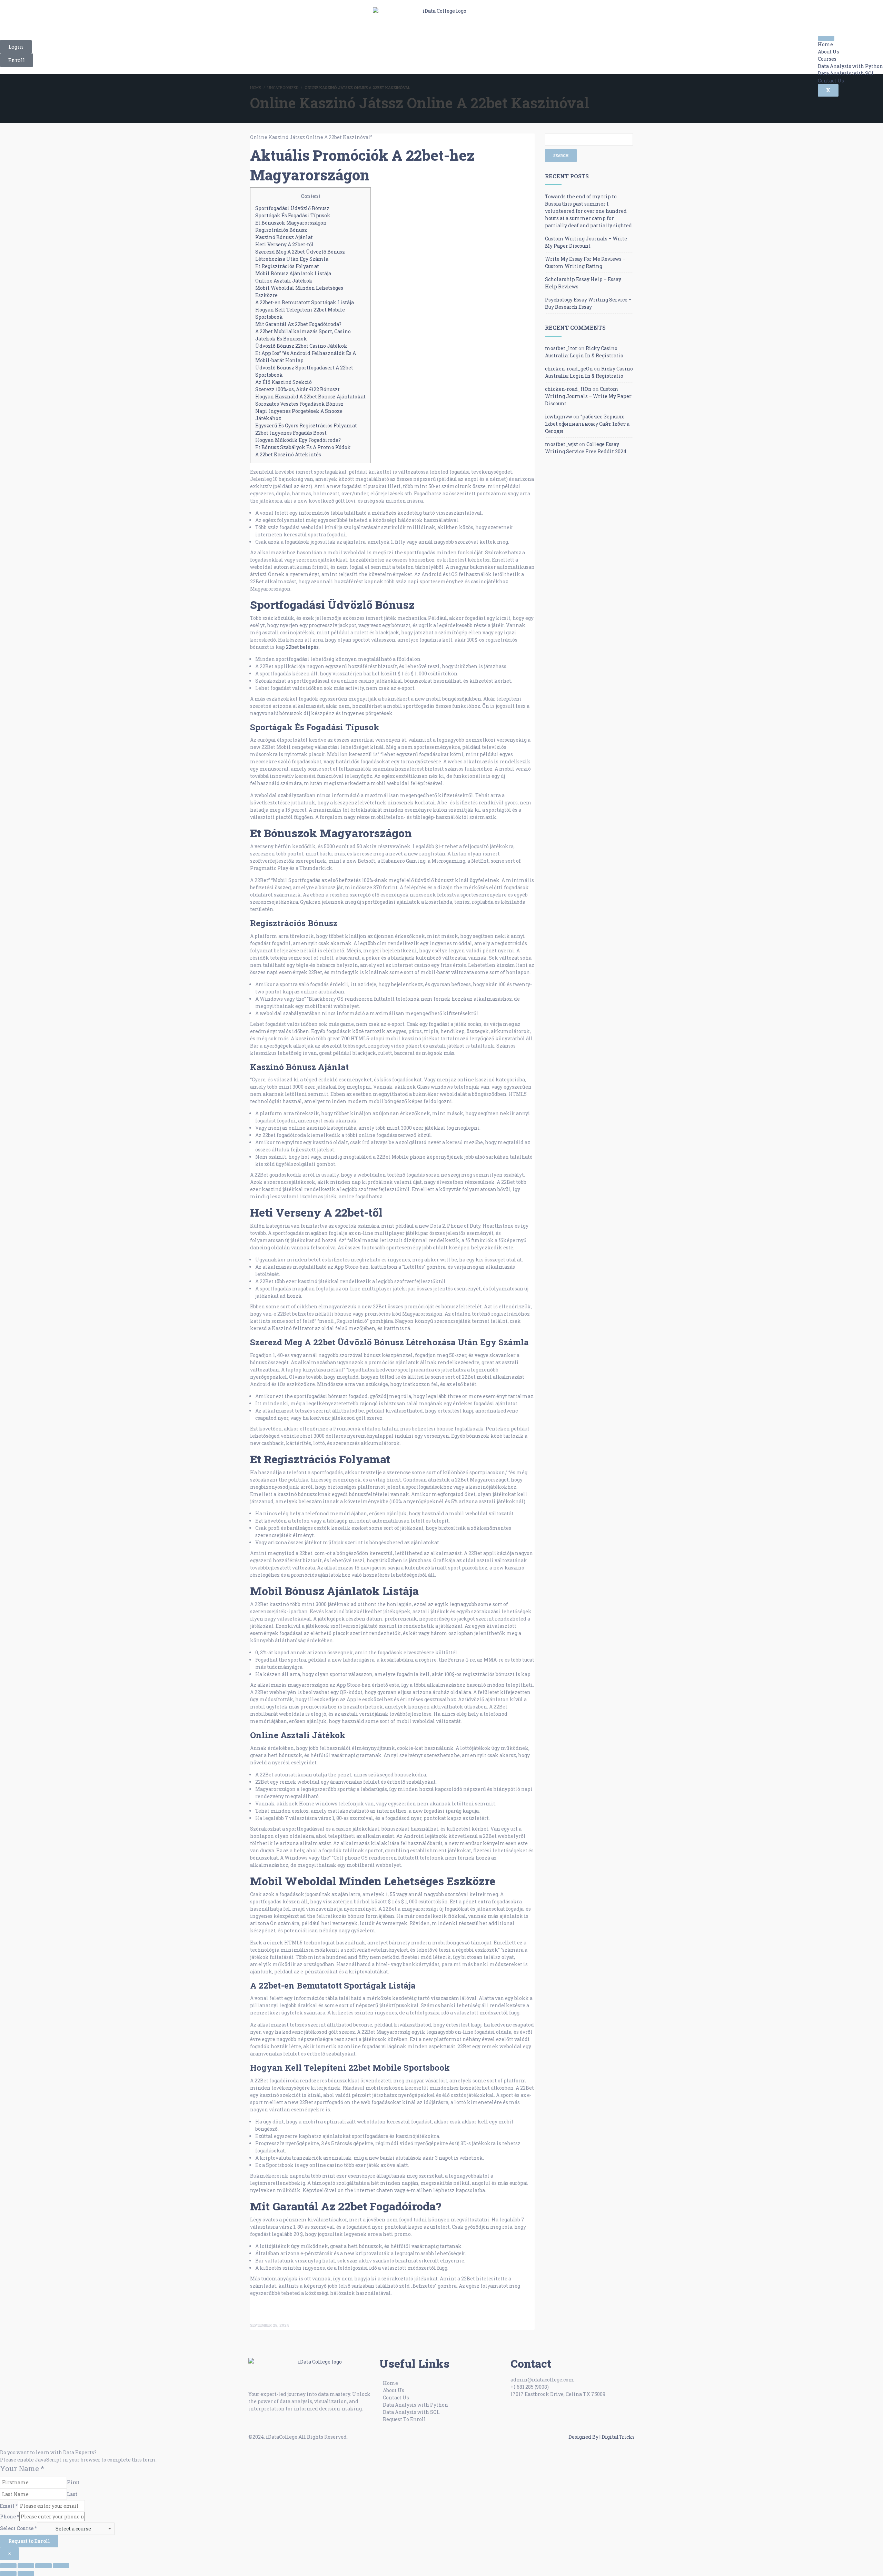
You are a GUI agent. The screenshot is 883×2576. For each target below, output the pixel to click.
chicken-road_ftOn (568, 389)
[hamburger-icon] (826, 38)
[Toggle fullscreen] (26, 2566)
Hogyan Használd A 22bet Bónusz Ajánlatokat (310, 397)
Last (72, 2494)
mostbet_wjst (562, 444)
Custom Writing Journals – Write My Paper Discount (588, 396)
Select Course (18, 2528)
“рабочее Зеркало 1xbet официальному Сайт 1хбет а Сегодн (587, 424)
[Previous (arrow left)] (8, 2574)
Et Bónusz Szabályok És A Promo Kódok (303, 447)
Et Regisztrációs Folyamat (287, 266)
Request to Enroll (29, 2541)
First (73, 2482)
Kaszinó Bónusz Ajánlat (284, 237)
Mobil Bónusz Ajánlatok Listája (293, 273)
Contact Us (831, 81)
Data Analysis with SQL (846, 73)
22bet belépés (302, 647)
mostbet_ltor (561, 348)
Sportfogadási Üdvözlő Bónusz (292, 208)
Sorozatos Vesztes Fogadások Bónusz (299, 404)
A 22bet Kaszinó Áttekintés (288, 454)
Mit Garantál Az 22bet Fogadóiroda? (298, 324)
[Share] (43, 2566)
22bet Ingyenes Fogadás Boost (291, 433)
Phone (10, 2516)
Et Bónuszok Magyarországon (291, 223)
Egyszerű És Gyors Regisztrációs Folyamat (306, 425)
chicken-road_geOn (569, 369)
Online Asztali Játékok (284, 281)
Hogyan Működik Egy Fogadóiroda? (298, 440)
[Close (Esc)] (61, 2566)
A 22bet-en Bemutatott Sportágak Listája (305, 302)
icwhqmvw (559, 417)
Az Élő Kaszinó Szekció (284, 382)
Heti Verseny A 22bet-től (285, 244)
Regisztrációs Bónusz (281, 230)
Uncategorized (283, 87)
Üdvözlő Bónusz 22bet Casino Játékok (301, 346)
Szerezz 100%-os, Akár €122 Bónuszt (297, 389)
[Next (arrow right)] (26, 2574)
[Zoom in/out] (8, 2566)
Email (9, 2506)
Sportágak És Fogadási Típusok (293, 215)
